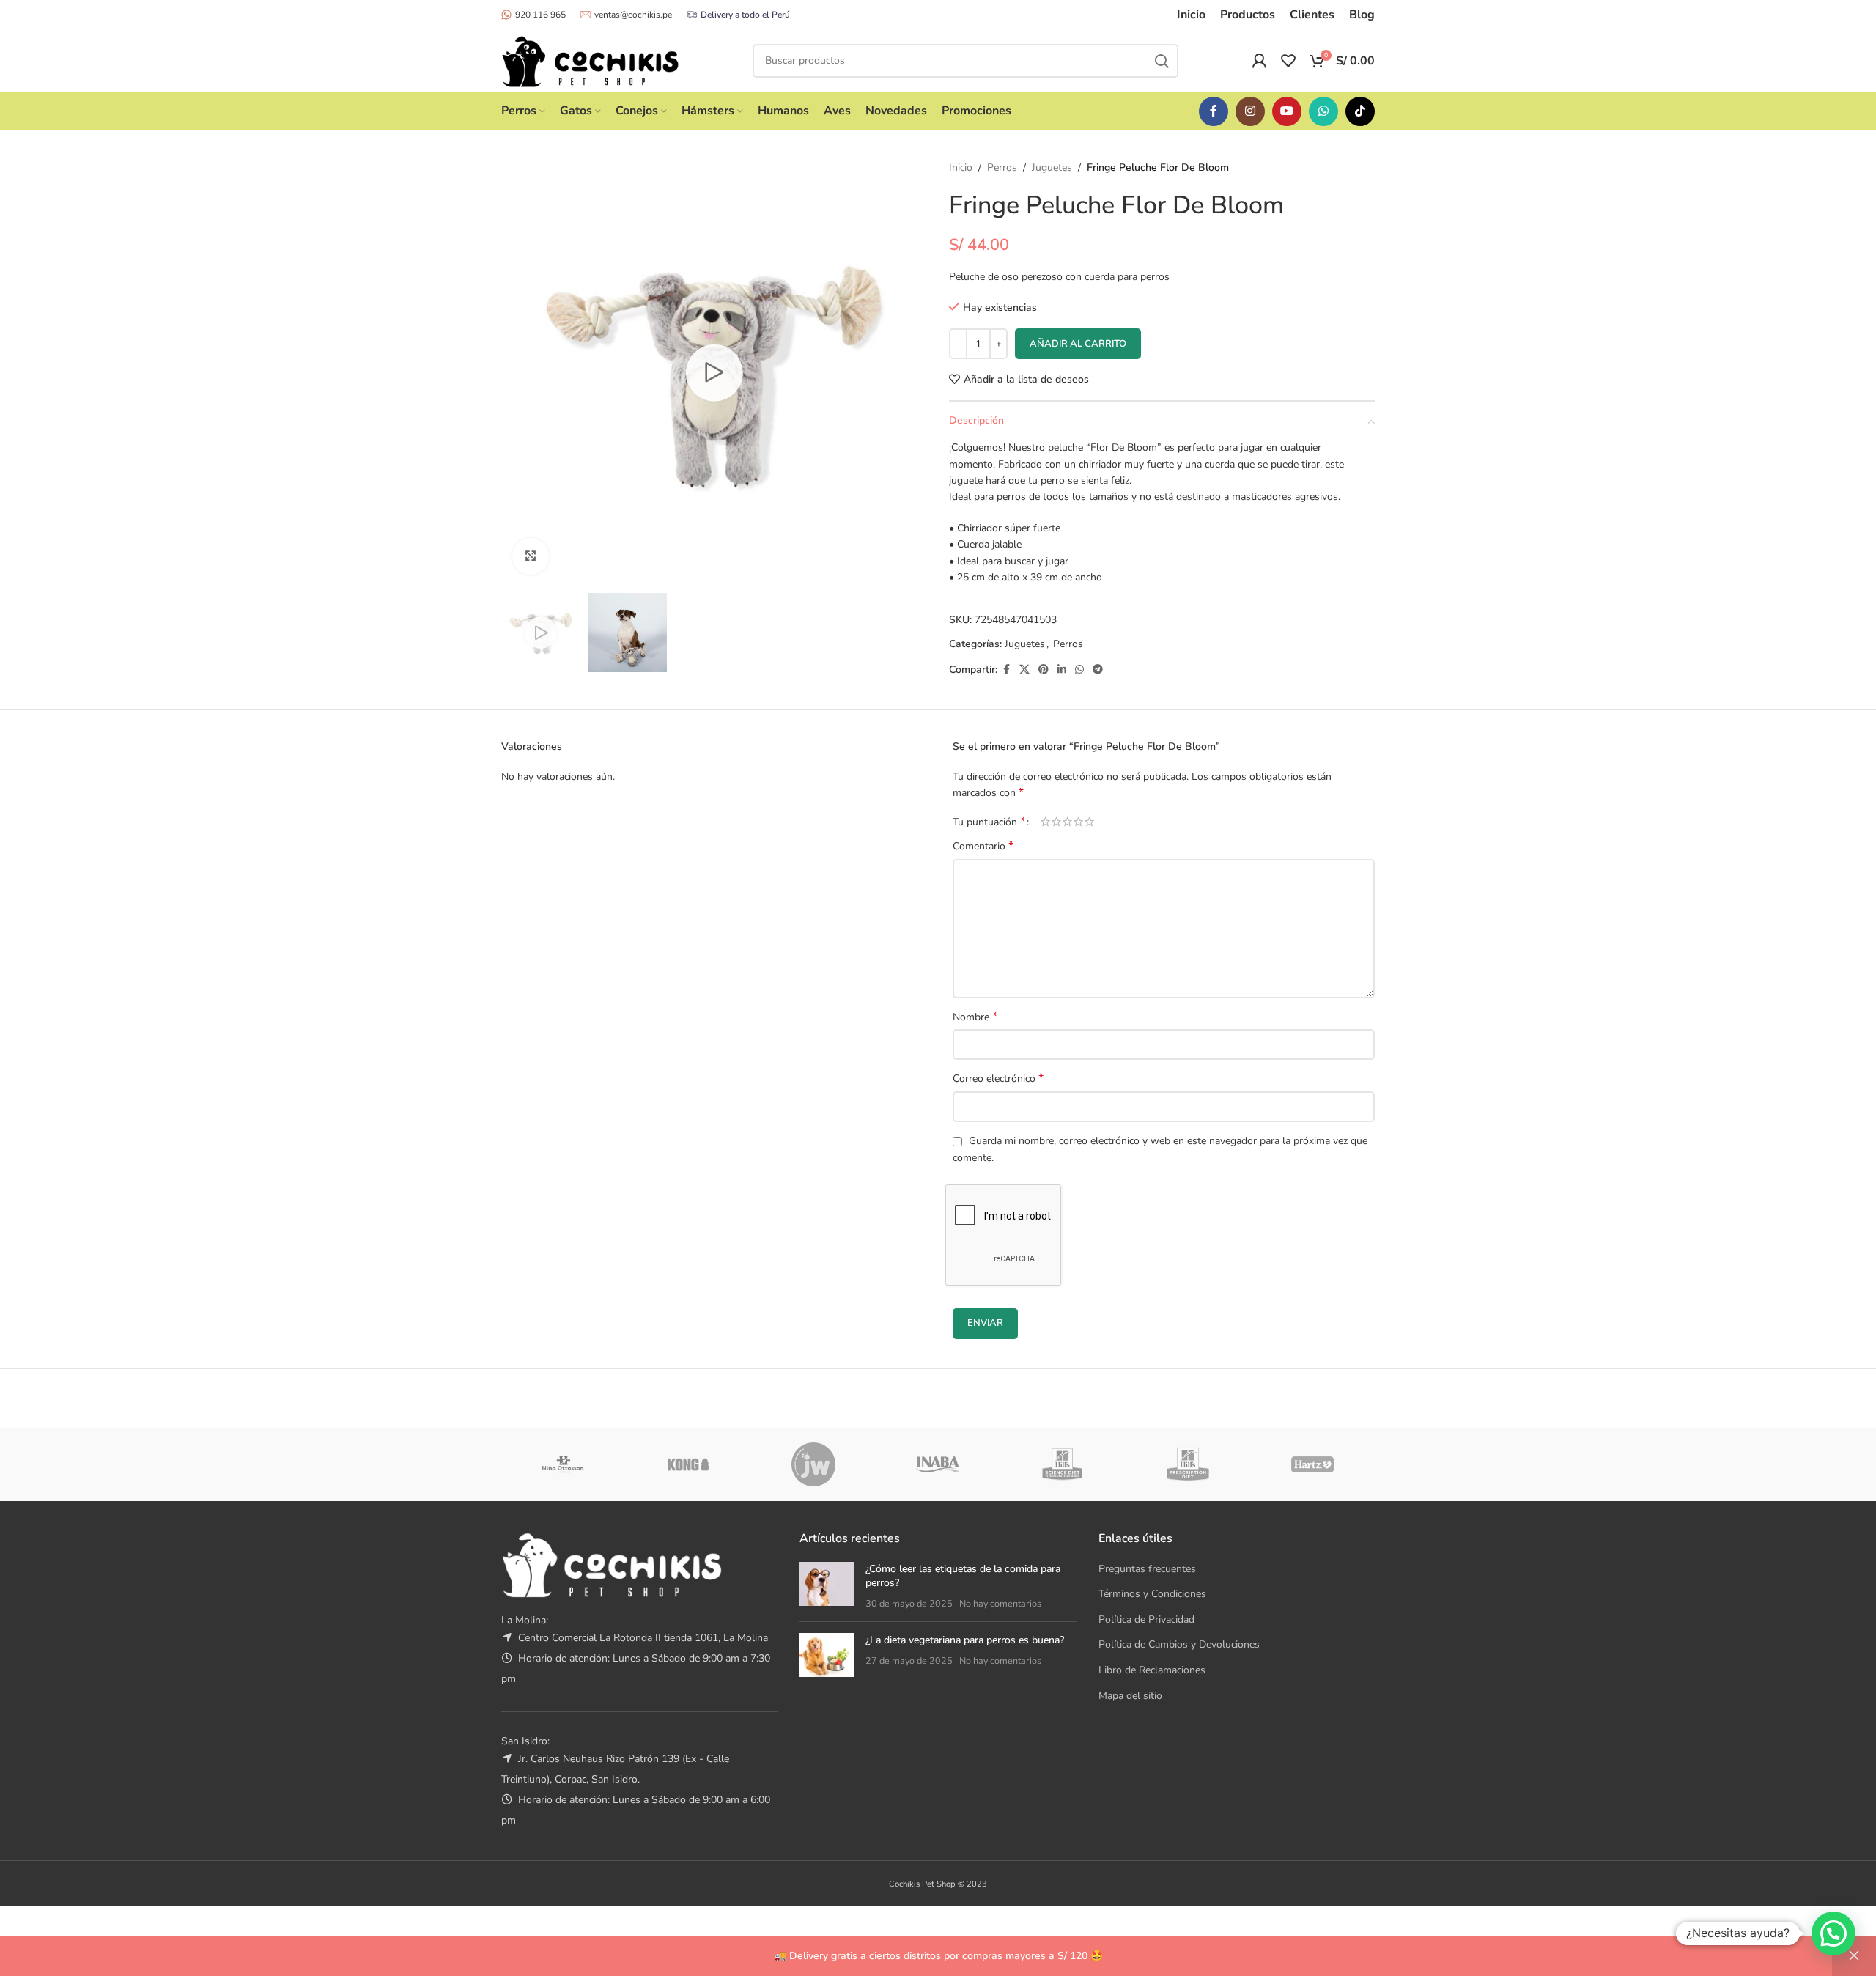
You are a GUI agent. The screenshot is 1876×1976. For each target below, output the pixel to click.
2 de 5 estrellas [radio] (1056, 822)
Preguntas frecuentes (1147, 1569)
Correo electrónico (998, 1079)
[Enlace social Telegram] (1098, 670)
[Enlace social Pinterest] (1044, 670)
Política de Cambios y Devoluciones (1179, 1644)
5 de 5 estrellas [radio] (1089, 822)
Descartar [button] (1854, 1956)
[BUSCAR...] (1162, 61)
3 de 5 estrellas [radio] (1067, 822)
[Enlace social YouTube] (1287, 111)
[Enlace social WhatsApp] (1323, 111)
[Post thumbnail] (827, 1586)
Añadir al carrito (1078, 344)
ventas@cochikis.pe (633, 15)
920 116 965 (540, 15)
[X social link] (1024, 670)
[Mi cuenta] (1259, 61)
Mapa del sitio (1130, 1696)
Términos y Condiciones (1152, 1594)
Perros (1002, 167)
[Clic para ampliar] (531, 556)
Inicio (961, 167)
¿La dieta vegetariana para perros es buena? (965, 1640)
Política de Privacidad (1146, 1619)
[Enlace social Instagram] (1250, 111)
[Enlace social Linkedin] (1062, 670)
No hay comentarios (1000, 1603)
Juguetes (1052, 167)
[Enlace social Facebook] (1214, 111)
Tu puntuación (989, 822)
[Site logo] (590, 60)
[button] (1833, 1933)
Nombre (975, 1017)
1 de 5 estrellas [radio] (1045, 822)
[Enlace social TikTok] (1360, 111)
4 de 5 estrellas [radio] (1078, 822)
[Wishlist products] (1288, 61)
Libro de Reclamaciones (1152, 1670)
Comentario (983, 846)
